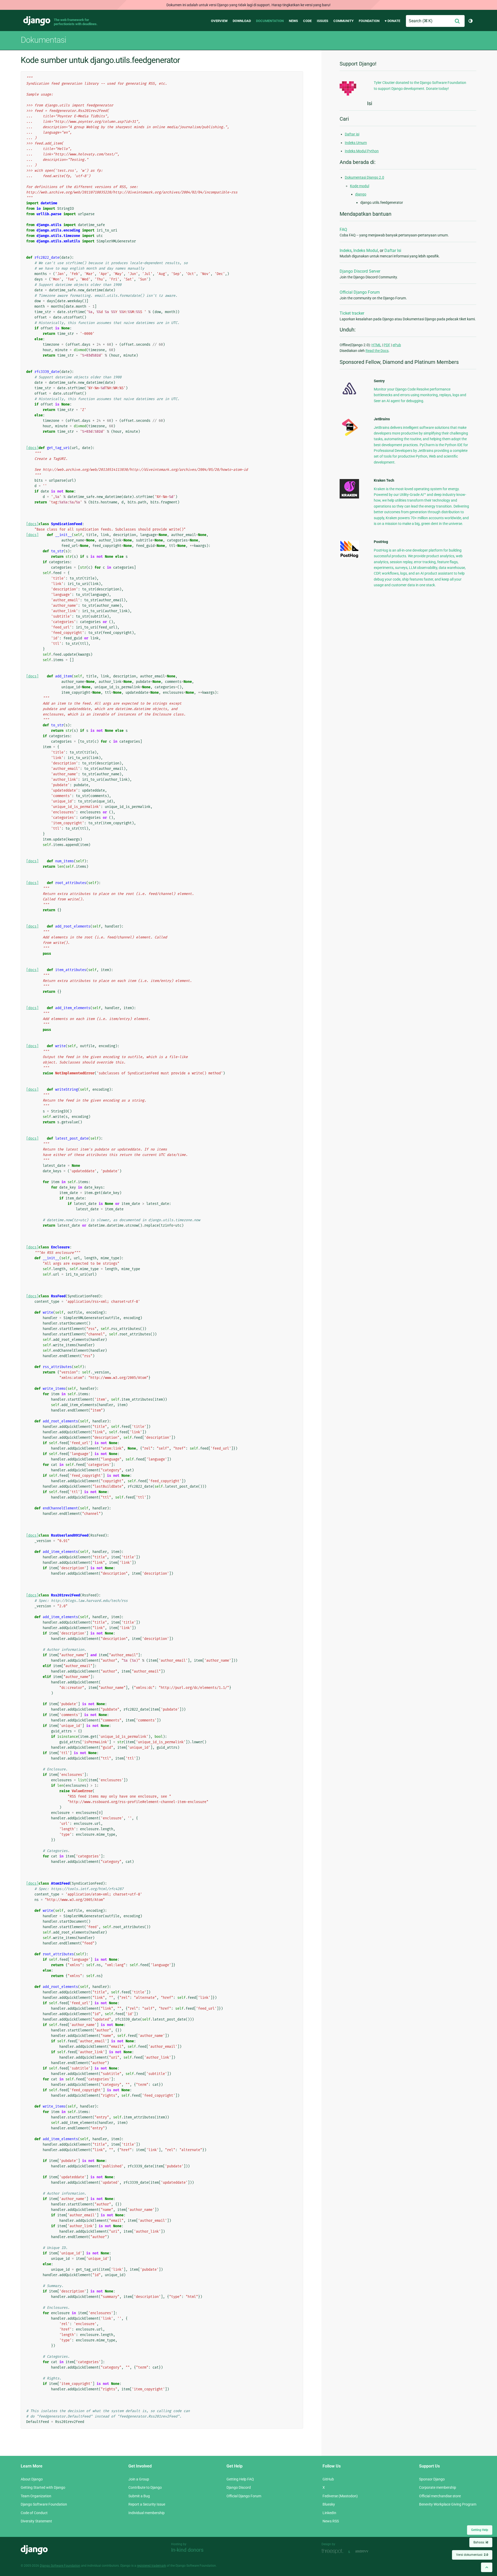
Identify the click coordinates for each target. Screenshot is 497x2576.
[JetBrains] (349, 436)
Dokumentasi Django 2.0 (364, 177)
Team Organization (36, 2496)
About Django (32, 2479)
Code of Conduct (34, 2513)
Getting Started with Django (43, 2487)
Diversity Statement (36, 2521)
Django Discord (239, 2487)
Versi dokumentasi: (472, 2555)
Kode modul (360, 186)
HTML (376, 345)
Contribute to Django (145, 2487)
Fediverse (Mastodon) (340, 2496)
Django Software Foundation (44, 2504)
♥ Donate (392, 21)
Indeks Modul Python (362, 151)
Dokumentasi (43, 40)
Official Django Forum (360, 292)
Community (343, 21)
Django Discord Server (360, 271)
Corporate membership (438, 2487)
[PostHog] (349, 557)
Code (307, 21)
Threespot (334, 2551)
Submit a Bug (139, 2496)
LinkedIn (329, 2513)
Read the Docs (377, 351)
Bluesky (329, 2504)
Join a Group (139, 2479)
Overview (219, 21)
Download (242, 21)
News (293, 21)
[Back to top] (487, 2567)
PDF (387, 345)
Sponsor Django (432, 2479)
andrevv (368, 2551)
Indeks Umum (356, 143)
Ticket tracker (352, 313)
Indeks (346, 251)
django (361, 194)
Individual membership (147, 2513)
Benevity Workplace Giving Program (448, 2504)
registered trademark (151, 2566)
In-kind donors (187, 2550)
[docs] (32, 448)
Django (37, 21)
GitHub (328, 2479)
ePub (397, 345)
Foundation (369, 21)
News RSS (331, 2521)
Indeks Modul (366, 251)
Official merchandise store (440, 2496)
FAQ (343, 230)
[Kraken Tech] (349, 497)
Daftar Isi (393, 251)
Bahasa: (481, 2542)
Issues (323, 21)
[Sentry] (349, 396)
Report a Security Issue (147, 2504)
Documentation (270, 21)
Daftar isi (352, 134)
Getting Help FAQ (240, 2479)
